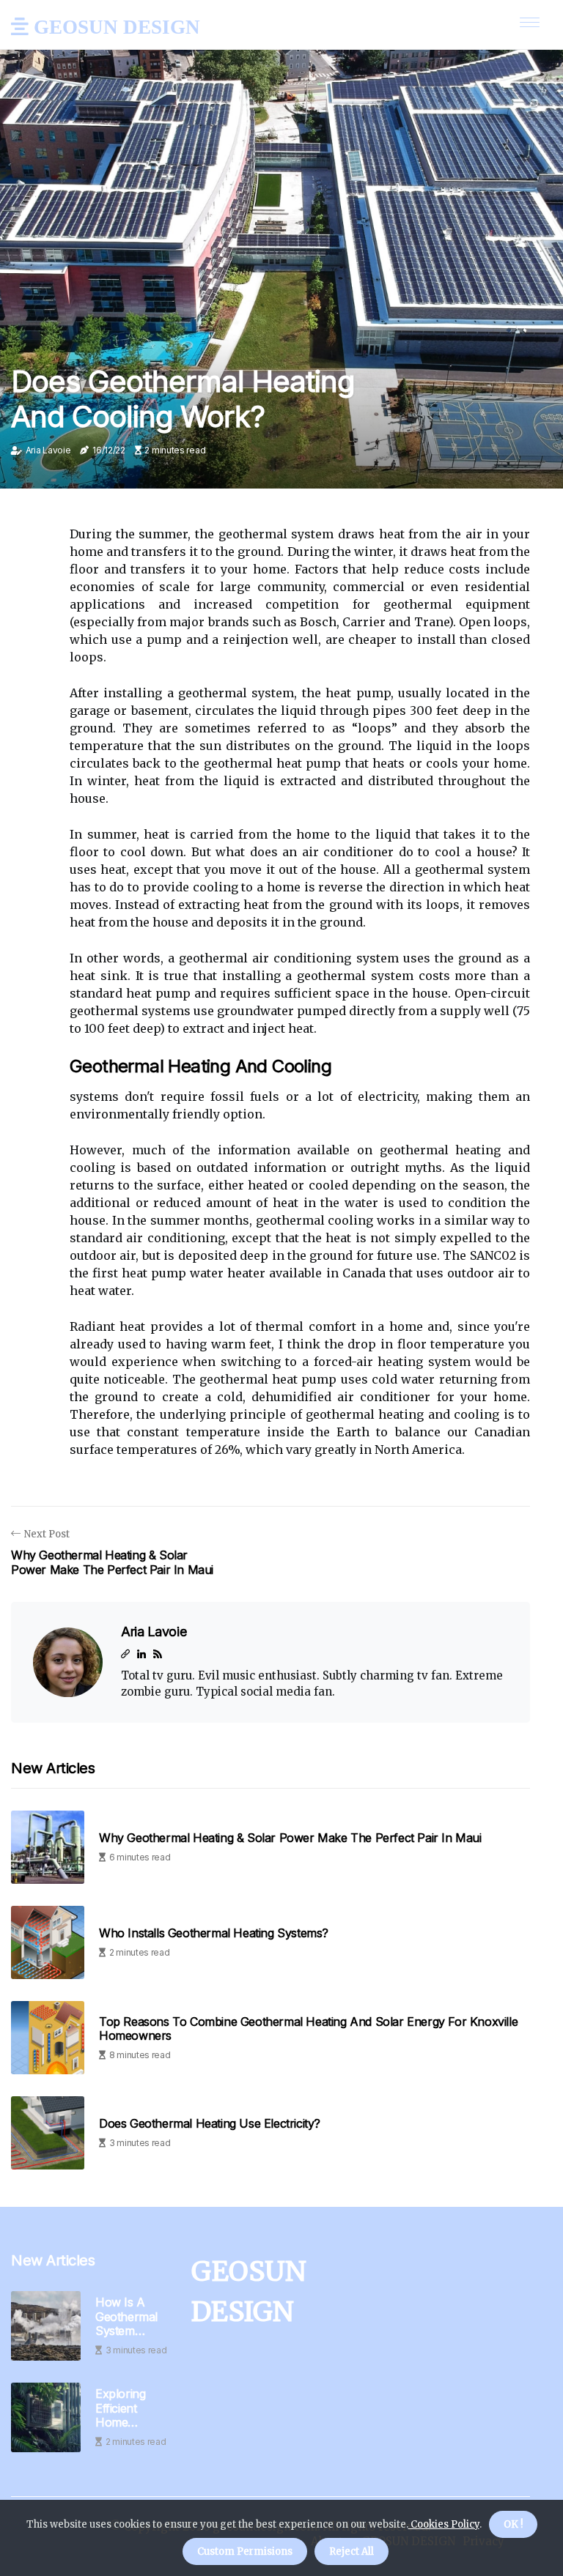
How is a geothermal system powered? (126, 2317)
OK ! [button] (513, 2524)
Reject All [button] (352, 2551)
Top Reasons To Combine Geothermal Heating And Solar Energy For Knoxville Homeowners (308, 2029)
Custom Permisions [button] (245, 2551)
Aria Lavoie (48, 450)
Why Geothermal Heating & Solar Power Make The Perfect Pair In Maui (290, 1838)
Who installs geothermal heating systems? (214, 1933)
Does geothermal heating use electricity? (210, 2124)
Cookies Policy (444, 2524)
